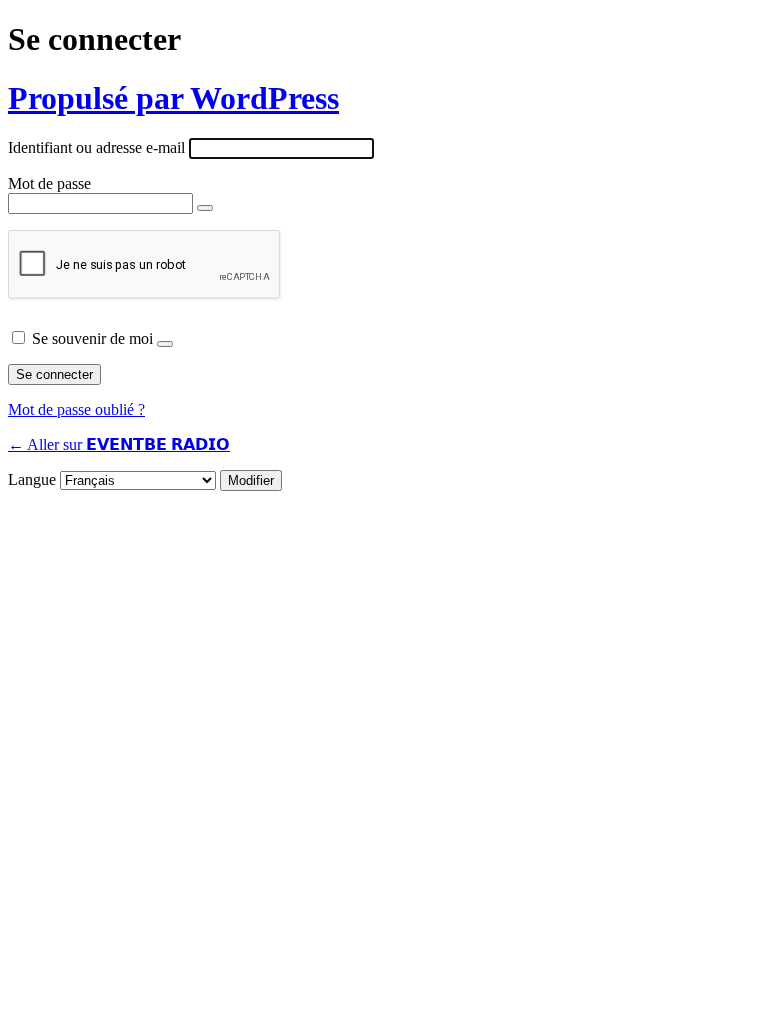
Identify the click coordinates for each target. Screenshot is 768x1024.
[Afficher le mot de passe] (205, 208)
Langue (32, 479)
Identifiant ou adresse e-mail (96, 147)
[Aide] (165, 344)
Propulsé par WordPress (173, 98)
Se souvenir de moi (92, 338)
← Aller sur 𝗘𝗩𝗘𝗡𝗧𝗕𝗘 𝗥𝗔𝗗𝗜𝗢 (119, 444)
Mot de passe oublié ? (76, 409)
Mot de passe (49, 183)
